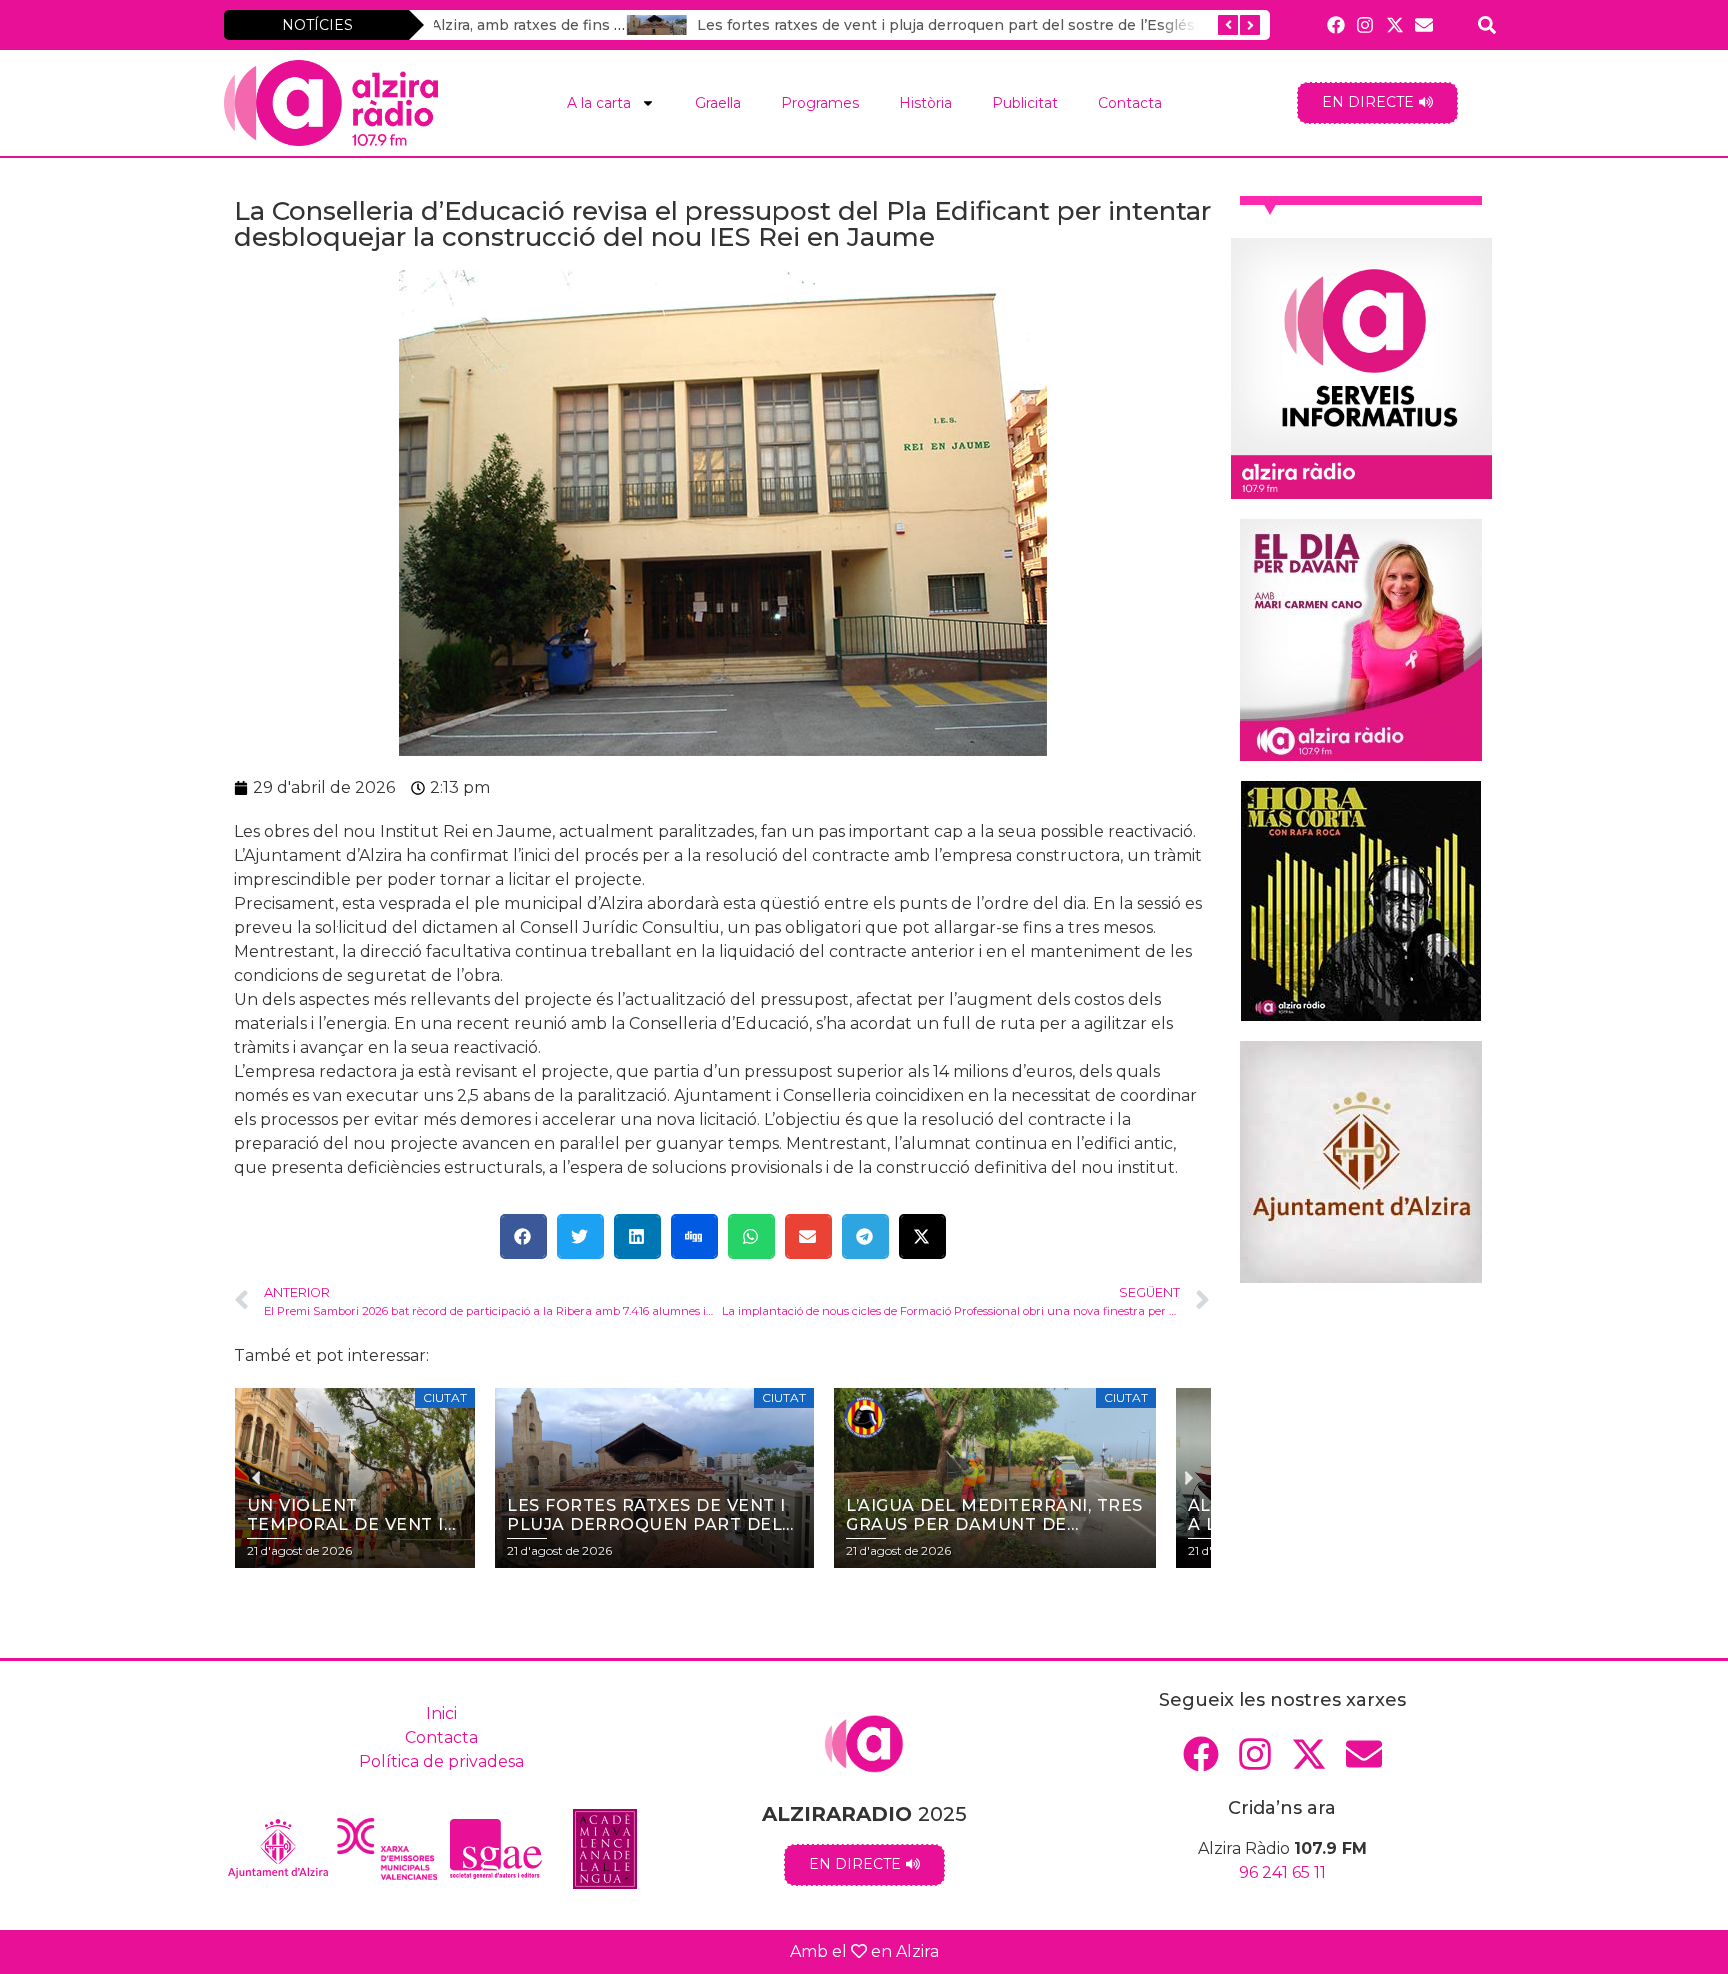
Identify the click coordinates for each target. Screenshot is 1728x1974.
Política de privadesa (441, 1761)
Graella (718, 103)
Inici (441, 1713)
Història (925, 103)
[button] (523, 1236)
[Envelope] (1423, 24)
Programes (820, 103)
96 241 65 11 (1282, 1872)
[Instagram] (1365, 24)
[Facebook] (1336, 24)
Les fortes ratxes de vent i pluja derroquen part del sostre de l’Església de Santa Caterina (825, 25)
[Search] (1487, 24)
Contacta (1130, 103)
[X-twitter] (1394, 24)
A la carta (599, 103)
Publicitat (1025, 103)
